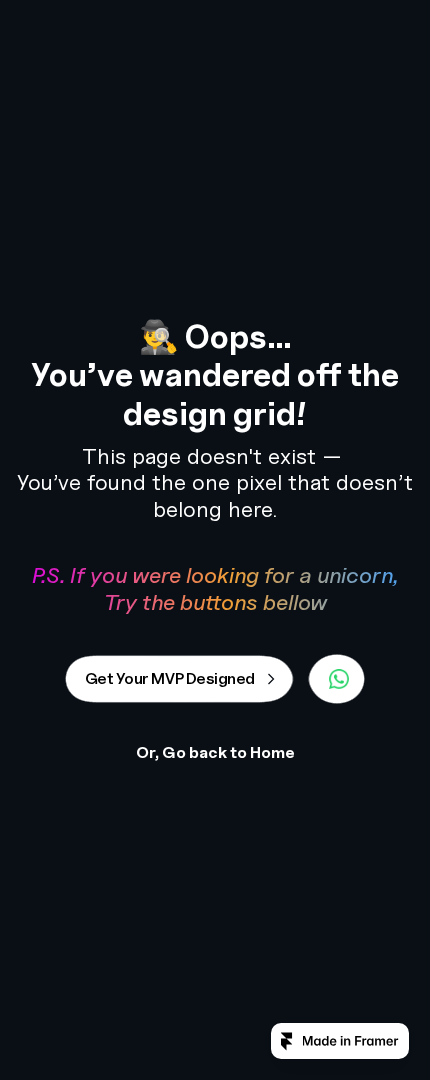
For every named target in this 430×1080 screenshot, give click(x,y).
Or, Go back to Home (215, 752)
